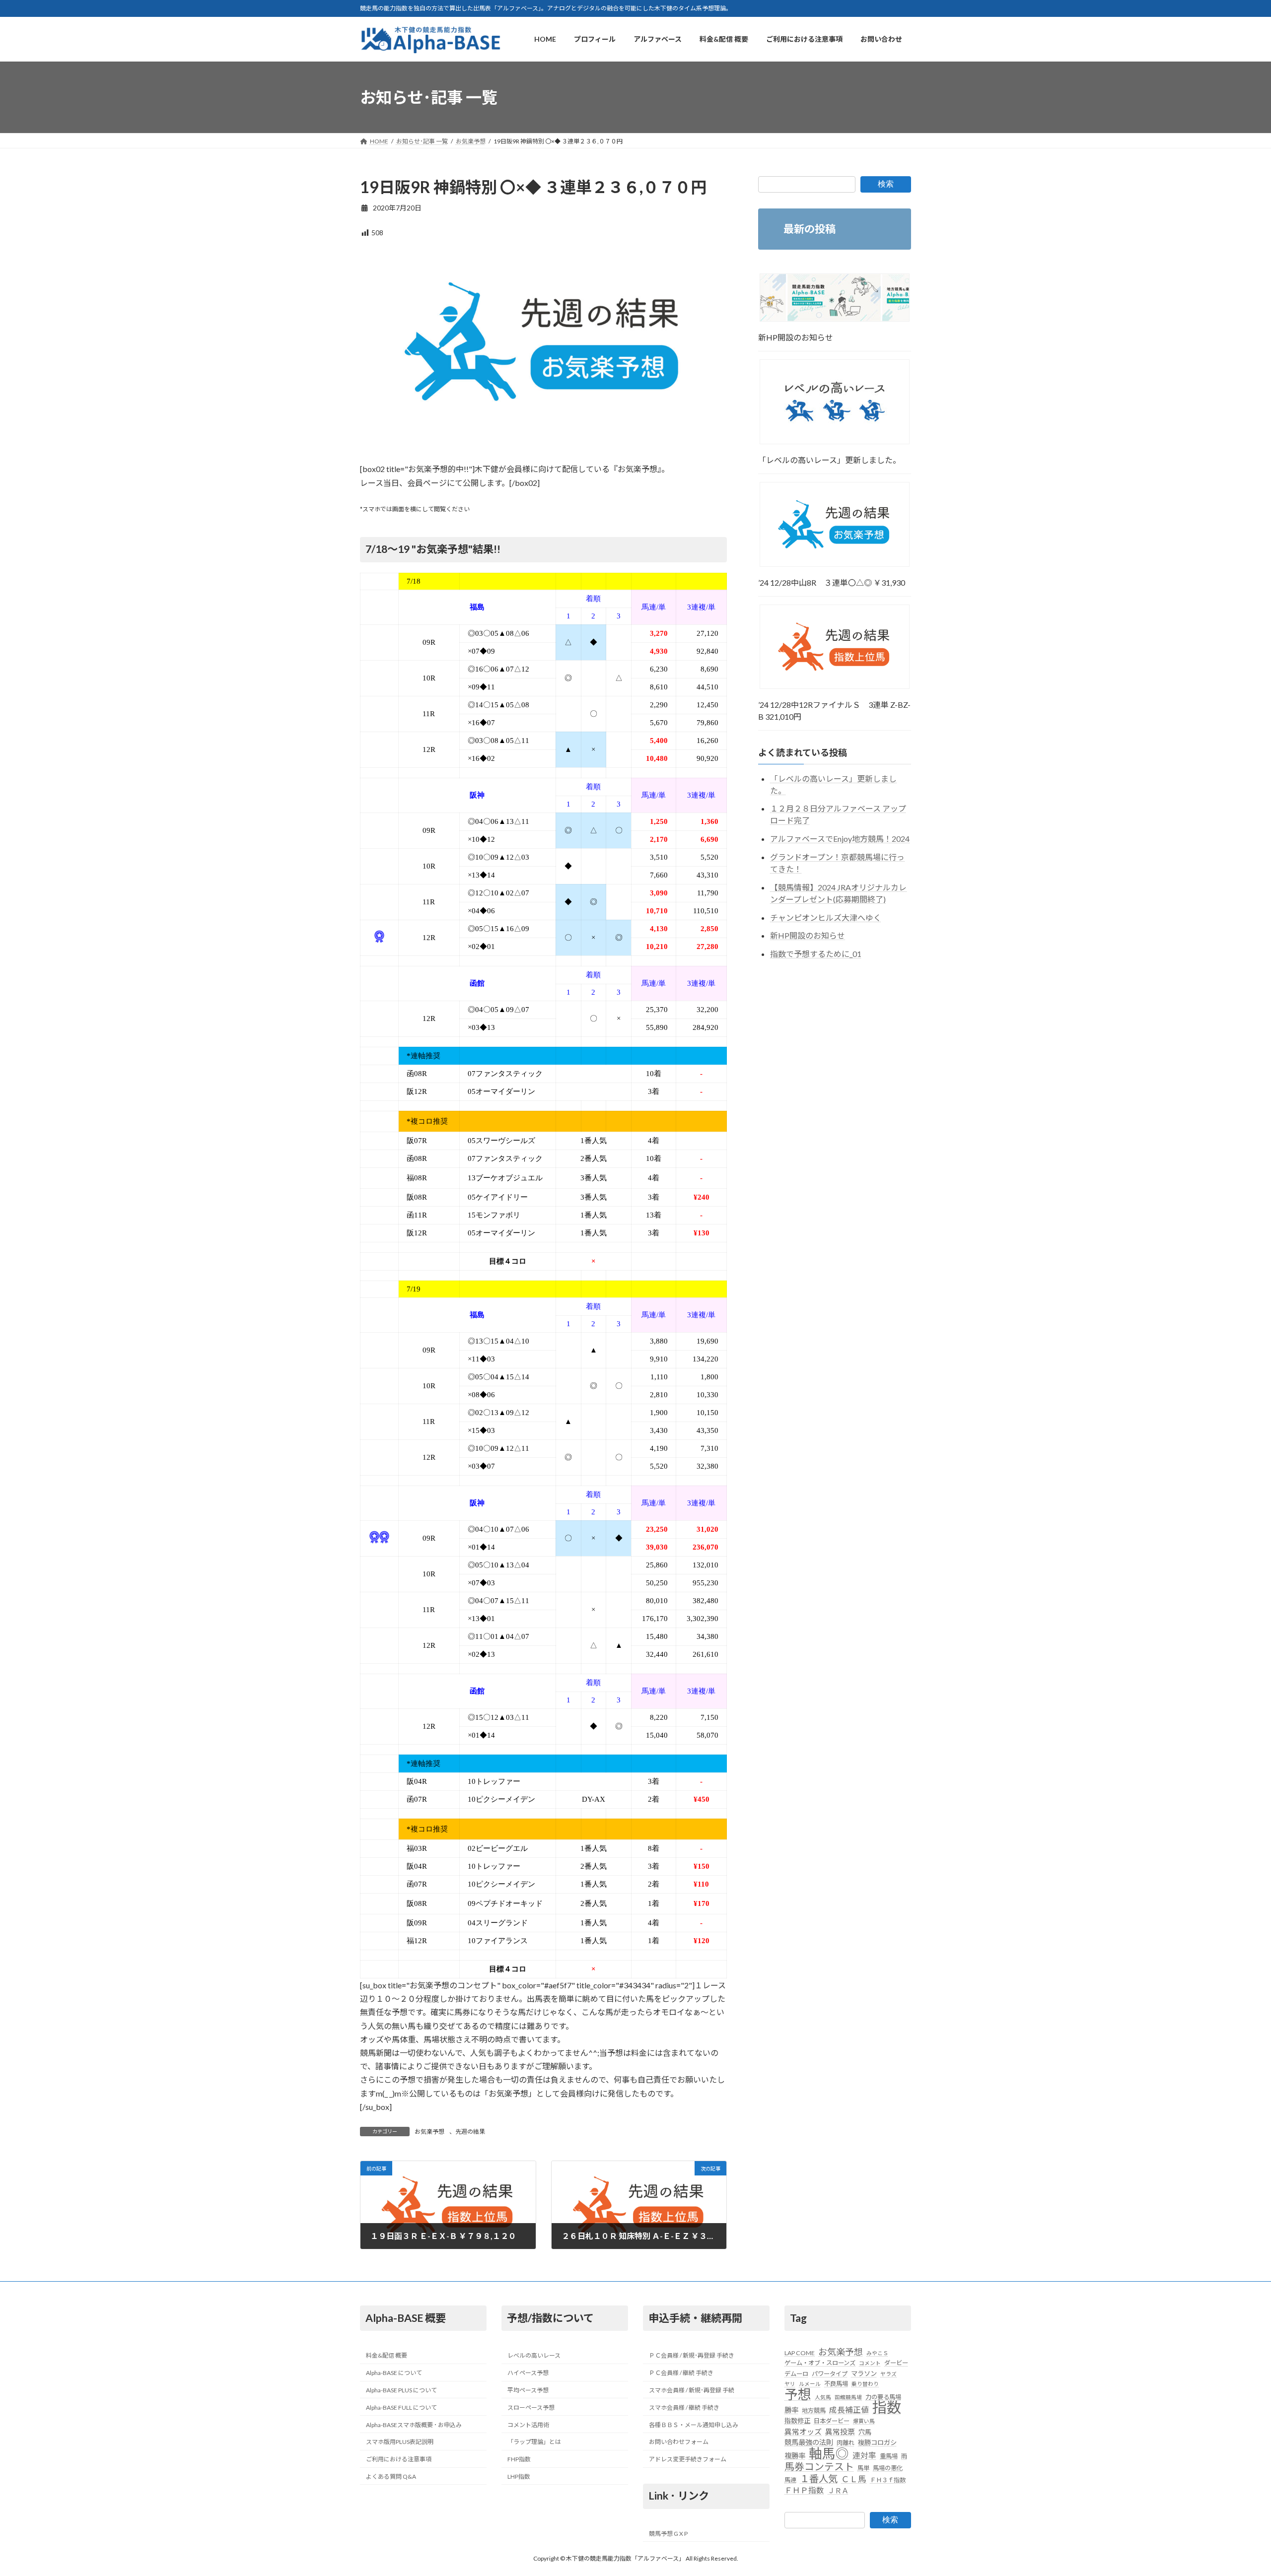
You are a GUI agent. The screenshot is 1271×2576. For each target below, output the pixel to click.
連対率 (864, 2455)
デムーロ (796, 2374)
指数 (887, 2408)
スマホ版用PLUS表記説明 (400, 2442)
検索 (886, 184)
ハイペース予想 (528, 2373)
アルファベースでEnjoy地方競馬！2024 (840, 839)
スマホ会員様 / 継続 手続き (684, 2407)
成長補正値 (849, 2410)
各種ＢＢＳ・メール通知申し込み (694, 2425)
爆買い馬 (864, 2421)
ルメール (810, 2384)
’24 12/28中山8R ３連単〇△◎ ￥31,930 (832, 582)
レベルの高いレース (534, 2356)
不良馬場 (836, 2384)
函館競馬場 (848, 2397)
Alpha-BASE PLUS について (401, 2390)
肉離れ (846, 2443)
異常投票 (840, 2432)
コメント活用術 (528, 2425)
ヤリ (790, 2384)
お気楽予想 (429, 2132)
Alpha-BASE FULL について (401, 2407)
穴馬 (865, 2432)
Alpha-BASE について (394, 2373)
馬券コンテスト (819, 2467)
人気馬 (823, 2397)
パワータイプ (830, 2374)
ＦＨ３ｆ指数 (888, 2480)
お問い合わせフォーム (679, 2442)
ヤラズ (888, 2374)
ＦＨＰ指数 (804, 2490)
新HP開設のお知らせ (796, 337)
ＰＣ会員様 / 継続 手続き (681, 2373)
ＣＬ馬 (854, 2479)
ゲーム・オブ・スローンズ (820, 2363)
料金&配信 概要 (387, 2356)
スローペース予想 (531, 2407)
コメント (870, 2363)
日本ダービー (832, 2421)
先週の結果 (470, 2132)
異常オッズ (803, 2432)
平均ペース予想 (528, 2390)
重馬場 (889, 2456)
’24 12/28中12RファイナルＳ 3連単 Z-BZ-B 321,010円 (834, 711)
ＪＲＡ (838, 2490)
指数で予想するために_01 (816, 954)
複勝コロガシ (877, 2443)
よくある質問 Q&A (391, 2476)
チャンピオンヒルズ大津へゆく (826, 917)
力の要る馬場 (883, 2397)
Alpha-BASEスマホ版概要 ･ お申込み (414, 2425)
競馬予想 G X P (668, 2534)
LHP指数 (519, 2476)
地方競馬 (814, 2411)
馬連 (790, 2480)
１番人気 (819, 2479)
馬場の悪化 (888, 2469)
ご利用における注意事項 (399, 2460)
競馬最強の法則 (809, 2443)
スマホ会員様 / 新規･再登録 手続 (692, 2390)
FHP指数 (519, 2460)
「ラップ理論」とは (534, 2442)
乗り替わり (865, 2384)
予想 (798, 2394)
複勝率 (795, 2456)
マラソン (864, 2373)
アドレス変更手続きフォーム (688, 2460)
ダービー (896, 2363)
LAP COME (800, 2353)
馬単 (863, 2469)
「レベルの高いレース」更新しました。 (829, 460)
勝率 (791, 2410)
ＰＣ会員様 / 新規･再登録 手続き (692, 2356)
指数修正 (797, 2421)
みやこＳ (877, 2353)
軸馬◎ (829, 2453)
